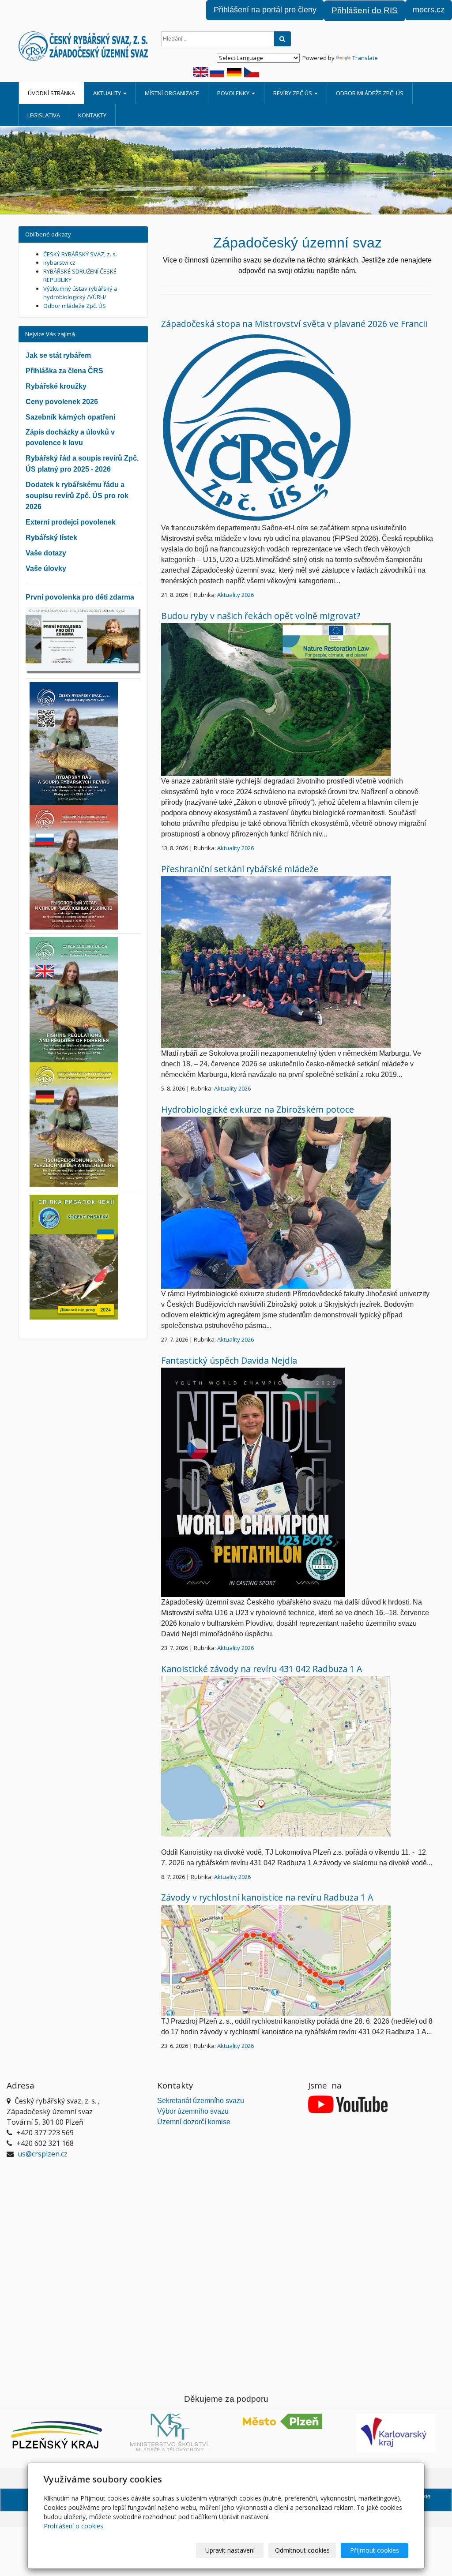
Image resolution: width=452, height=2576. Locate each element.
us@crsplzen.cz (43, 2154)
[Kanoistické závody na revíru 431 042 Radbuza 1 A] (276, 1755)
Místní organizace (172, 93)
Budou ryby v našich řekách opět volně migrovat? (261, 616)
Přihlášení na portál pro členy (265, 10)
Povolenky (234, 93)
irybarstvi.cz (59, 262)
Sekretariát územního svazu (201, 2101)
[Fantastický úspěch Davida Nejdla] (253, 1482)
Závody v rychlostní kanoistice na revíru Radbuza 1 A (267, 1897)
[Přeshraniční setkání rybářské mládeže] (276, 962)
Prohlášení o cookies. (74, 2526)
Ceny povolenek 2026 (62, 402)
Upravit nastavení (230, 2550)
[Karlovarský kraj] (395, 2433)
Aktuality (108, 93)
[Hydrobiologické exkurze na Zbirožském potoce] (276, 1202)
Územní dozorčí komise (194, 2122)
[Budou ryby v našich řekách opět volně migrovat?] (276, 699)
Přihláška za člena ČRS (64, 371)
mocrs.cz (429, 10)
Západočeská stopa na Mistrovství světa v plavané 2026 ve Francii (294, 324)
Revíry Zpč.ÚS (293, 93)
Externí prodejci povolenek (71, 522)
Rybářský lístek (51, 538)
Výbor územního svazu (193, 2111)
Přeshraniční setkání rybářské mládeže (240, 869)
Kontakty (92, 115)
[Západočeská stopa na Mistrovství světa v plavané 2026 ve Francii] (258, 426)
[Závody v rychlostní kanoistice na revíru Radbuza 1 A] (276, 1960)
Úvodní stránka (51, 93)
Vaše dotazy (46, 553)
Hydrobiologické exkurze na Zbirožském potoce (258, 1109)
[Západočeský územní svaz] (83, 46)
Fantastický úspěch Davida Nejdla (229, 1360)
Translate (365, 58)
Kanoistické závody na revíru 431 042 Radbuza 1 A (262, 1669)
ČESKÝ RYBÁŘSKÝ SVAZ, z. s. (80, 254)
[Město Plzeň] (282, 2421)
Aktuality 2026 (235, 595)
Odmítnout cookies (302, 2550)
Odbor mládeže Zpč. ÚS (370, 93)
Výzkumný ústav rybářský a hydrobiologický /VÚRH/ (80, 293)
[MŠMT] (169, 2432)
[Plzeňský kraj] (56, 2435)
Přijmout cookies (375, 2550)
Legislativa (44, 115)
